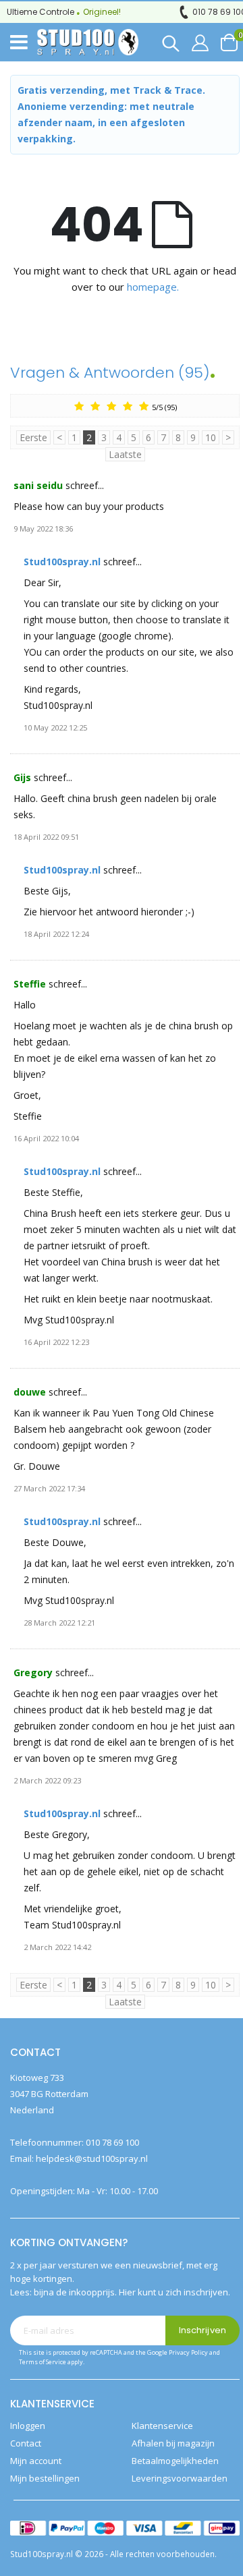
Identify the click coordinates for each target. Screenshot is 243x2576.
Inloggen (28, 2426)
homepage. (153, 287)
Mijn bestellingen (45, 2478)
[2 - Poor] (95, 406)
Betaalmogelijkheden (175, 2461)
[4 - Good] (128, 406)
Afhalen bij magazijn (173, 2443)
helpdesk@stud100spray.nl (92, 2158)
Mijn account (36, 2461)
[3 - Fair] (111, 406)
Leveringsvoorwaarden (180, 2478)
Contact (26, 2443)
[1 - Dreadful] (79, 406)
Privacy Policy (188, 2352)
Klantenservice (162, 2426)
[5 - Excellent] (144, 406)
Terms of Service (43, 2362)
